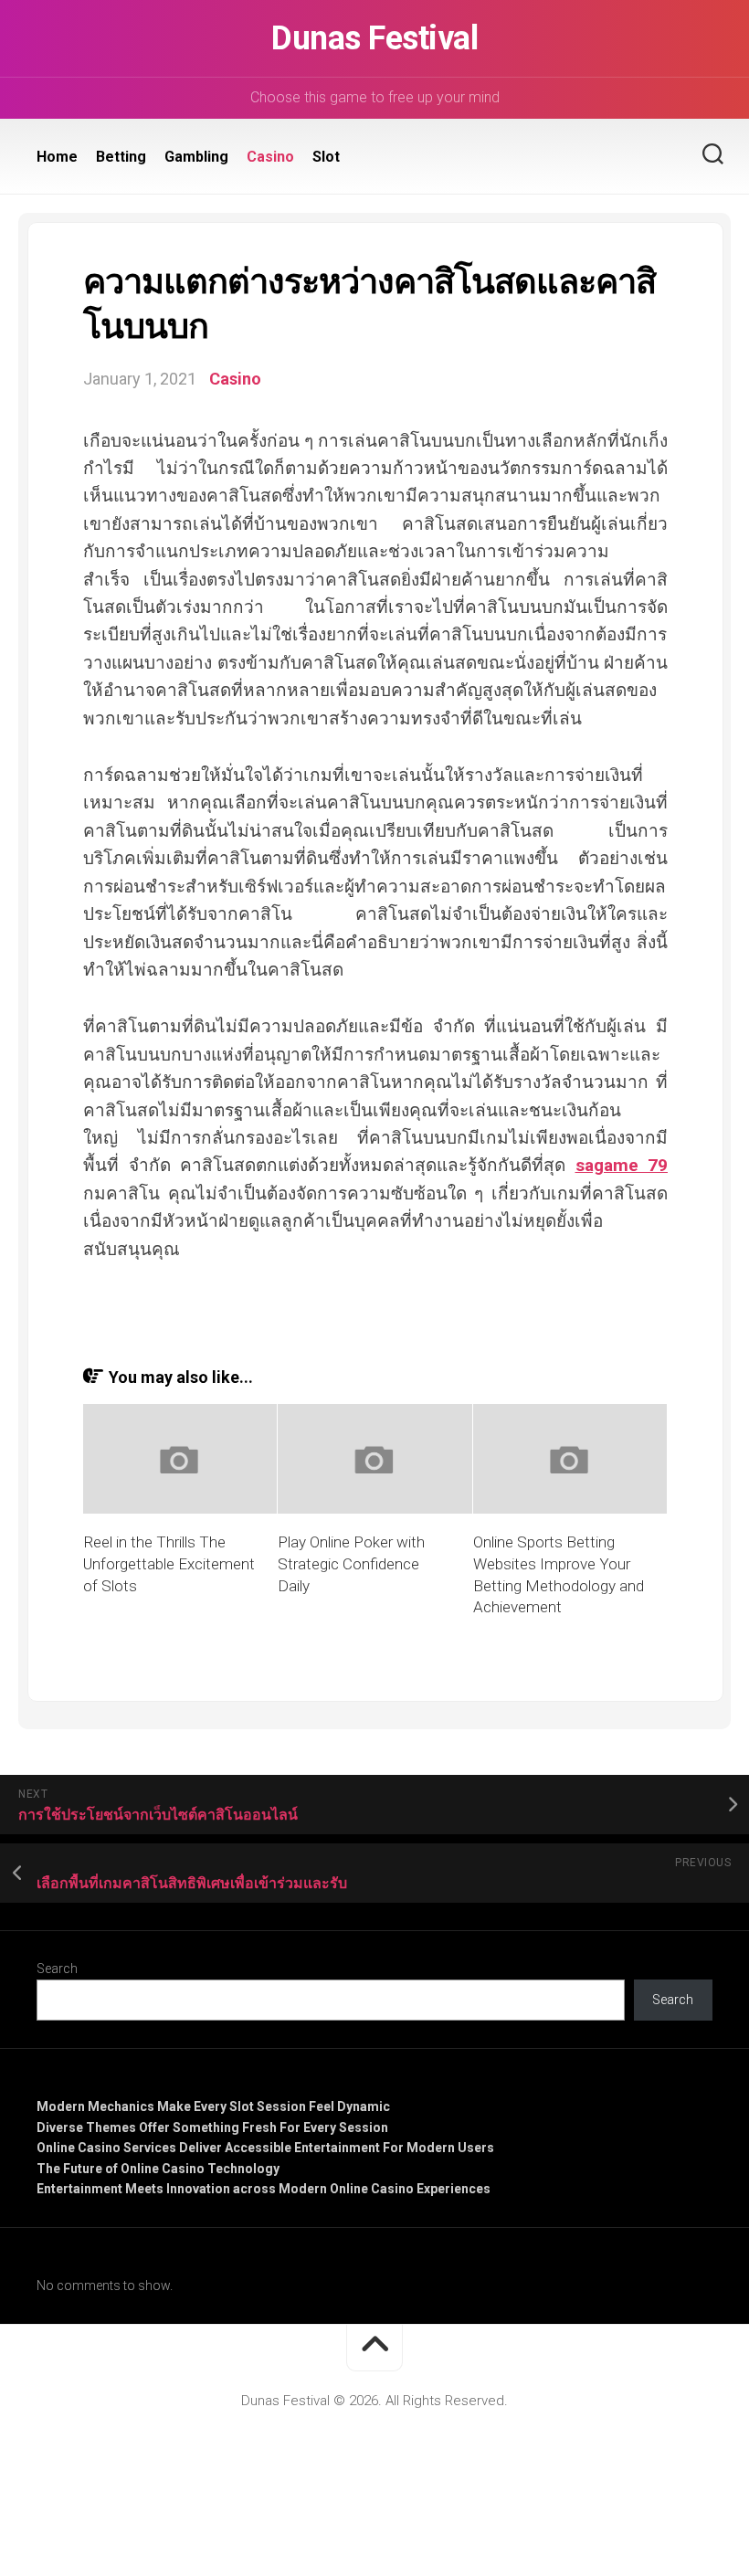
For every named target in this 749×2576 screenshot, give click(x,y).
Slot (326, 157)
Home (57, 157)
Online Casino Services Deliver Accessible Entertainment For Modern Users (265, 2148)
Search (57, 1969)
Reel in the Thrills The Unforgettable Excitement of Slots (169, 1564)
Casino (270, 157)
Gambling (196, 157)
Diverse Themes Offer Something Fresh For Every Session (212, 2127)
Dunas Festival (374, 38)
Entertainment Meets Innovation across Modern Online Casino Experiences (264, 2189)
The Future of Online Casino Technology (158, 2169)
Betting (121, 157)
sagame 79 (622, 1165)
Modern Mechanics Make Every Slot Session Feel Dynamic (213, 2106)
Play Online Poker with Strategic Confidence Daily (351, 1564)
